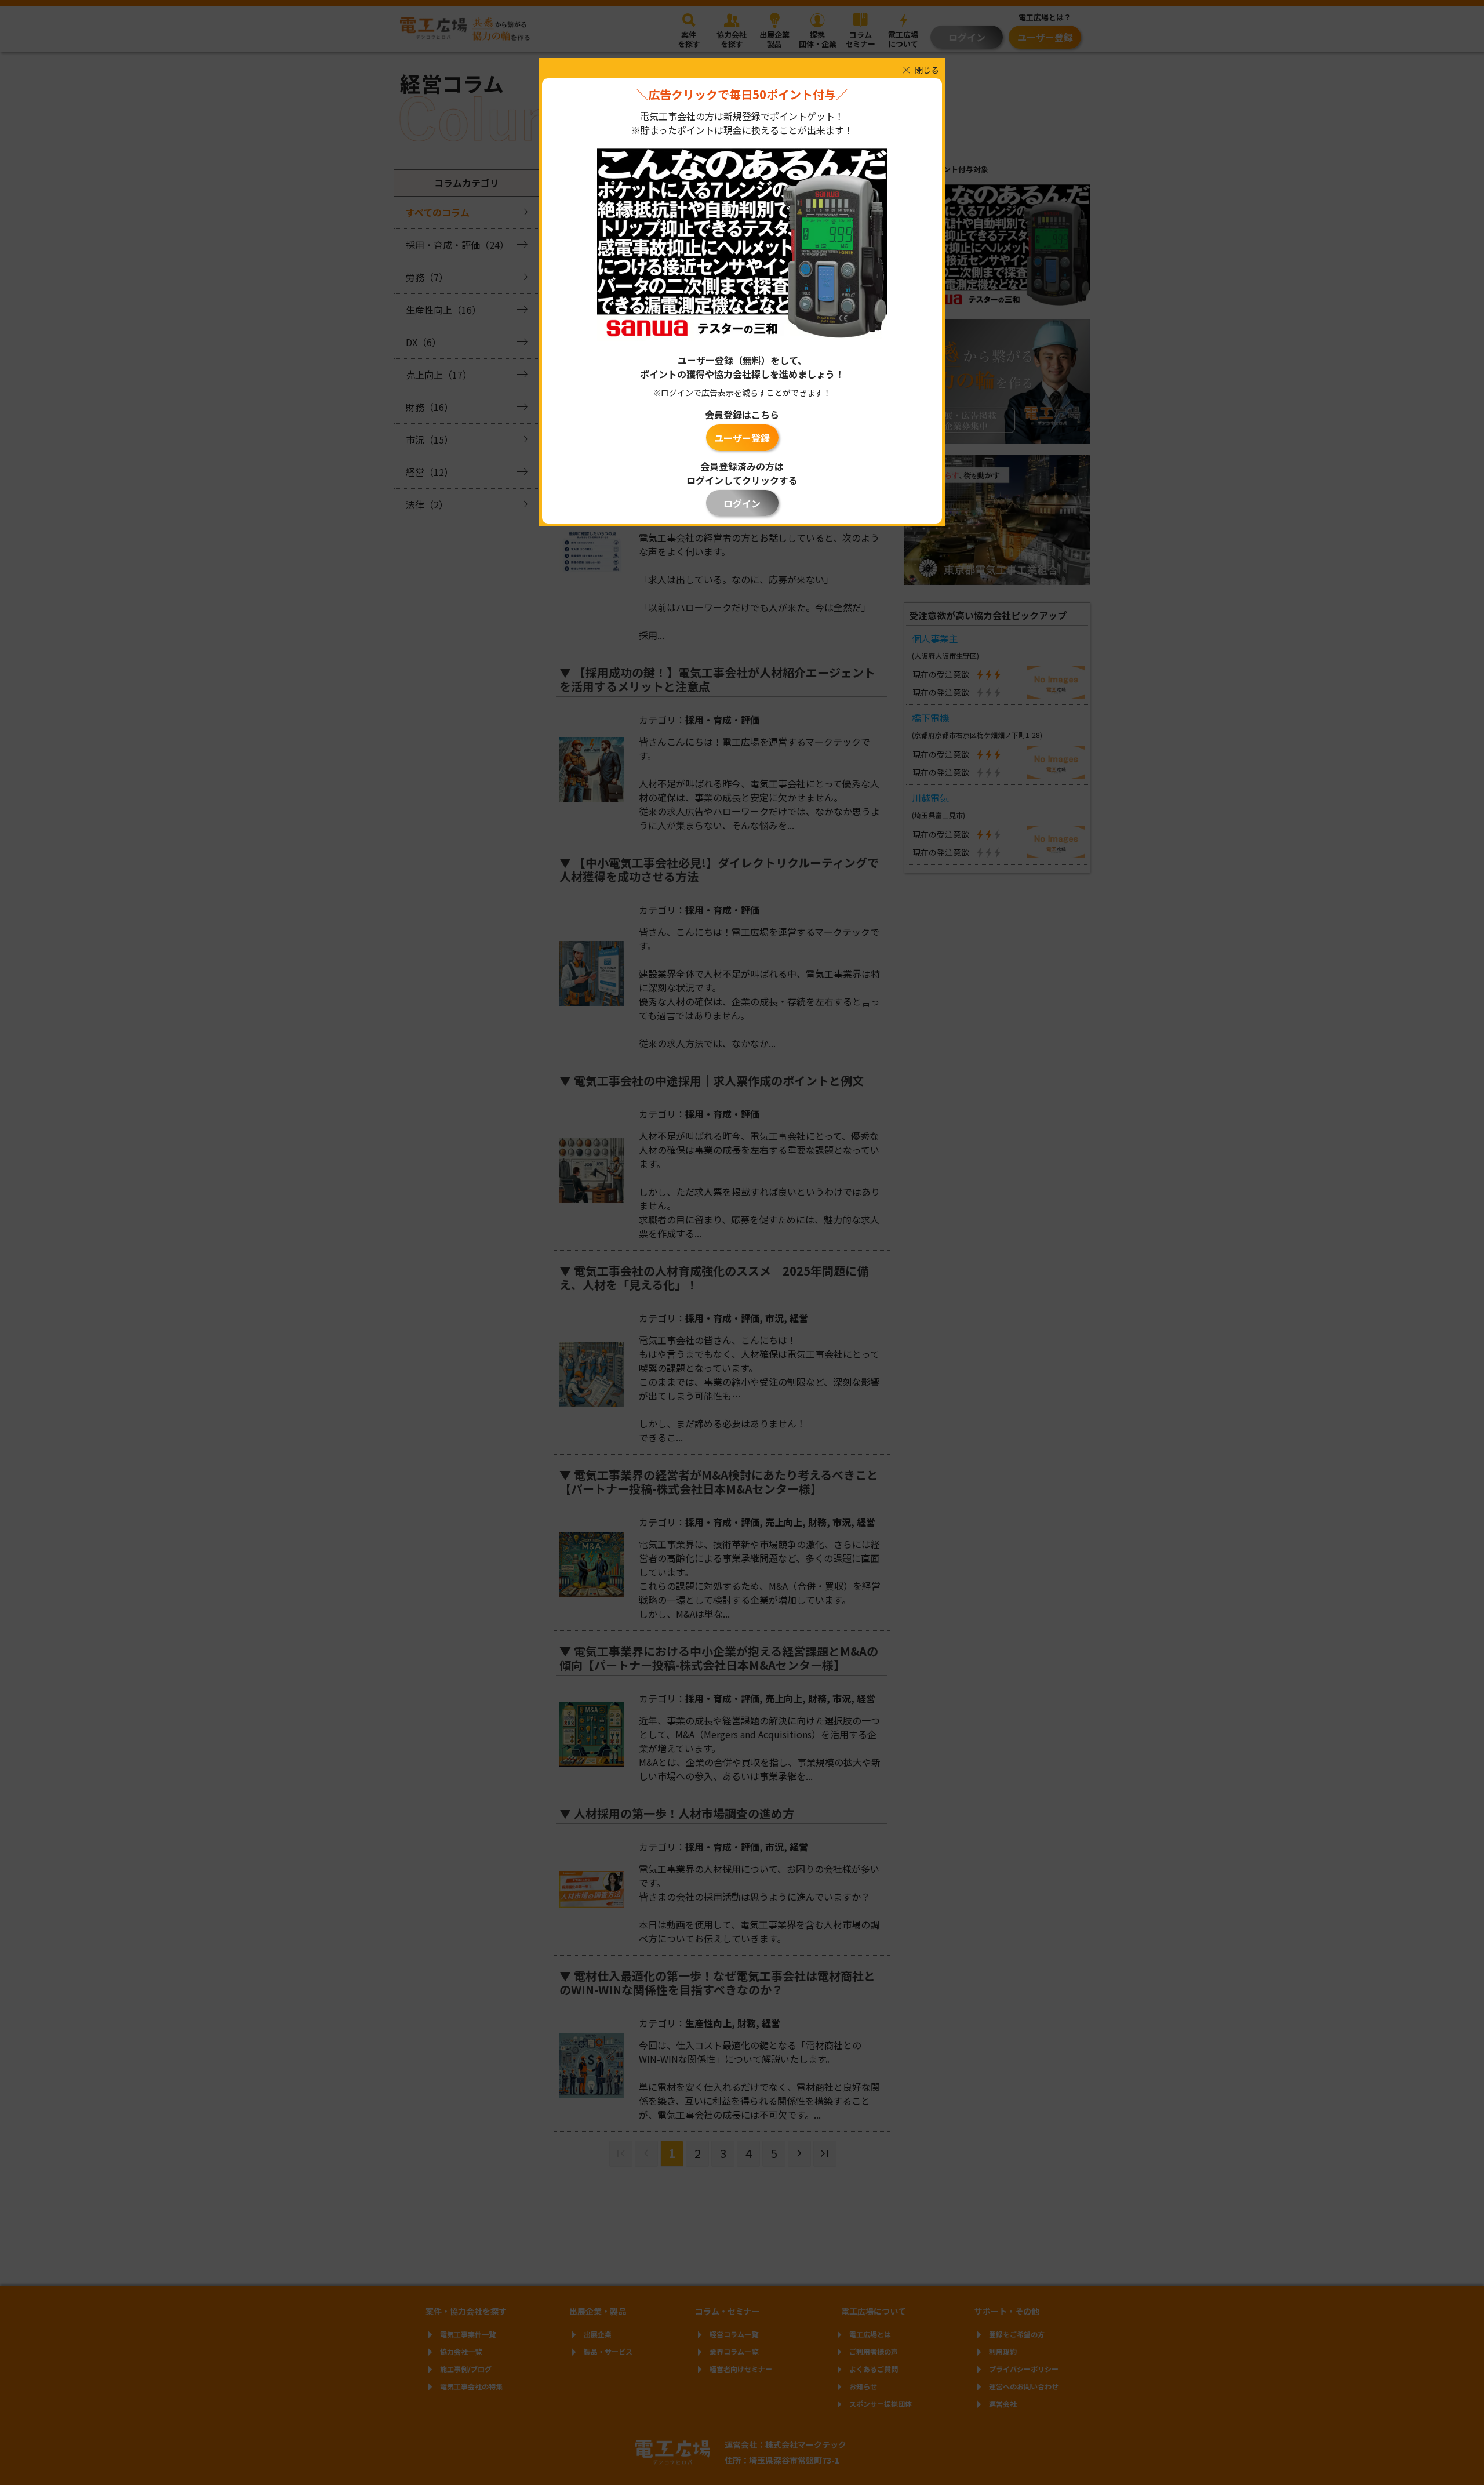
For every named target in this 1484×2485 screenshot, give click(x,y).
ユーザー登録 (742, 438)
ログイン (742, 503)
